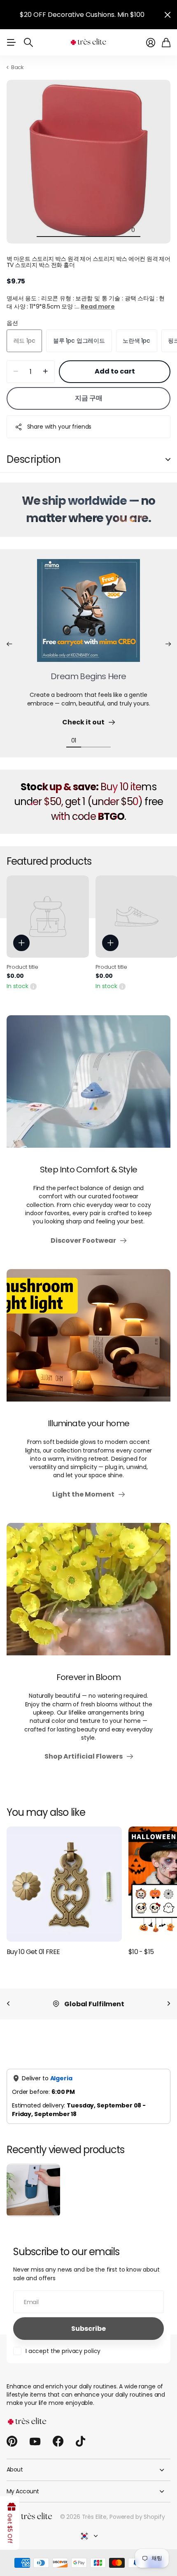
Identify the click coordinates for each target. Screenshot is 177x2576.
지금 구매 (89, 398)
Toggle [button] (168, 460)
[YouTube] (35, 2441)
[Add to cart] (21, 943)
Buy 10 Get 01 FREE (33, 1952)
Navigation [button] (11, 42)
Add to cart (115, 371)
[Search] (28, 42)
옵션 (12, 323)
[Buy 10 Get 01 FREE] (64, 1884)
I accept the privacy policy (63, 2351)
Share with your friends (59, 427)
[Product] (48, 917)
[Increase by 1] (45, 372)
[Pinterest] (12, 2441)
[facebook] (58, 2441)
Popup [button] (33, 986)
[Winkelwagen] (166, 43)
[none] (8, 2004)
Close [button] (168, 15)
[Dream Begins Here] (88, 615)
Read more (98, 306)
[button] (9, 644)
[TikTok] (80, 2441)
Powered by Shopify (137, 2517)
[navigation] (44, 230)
